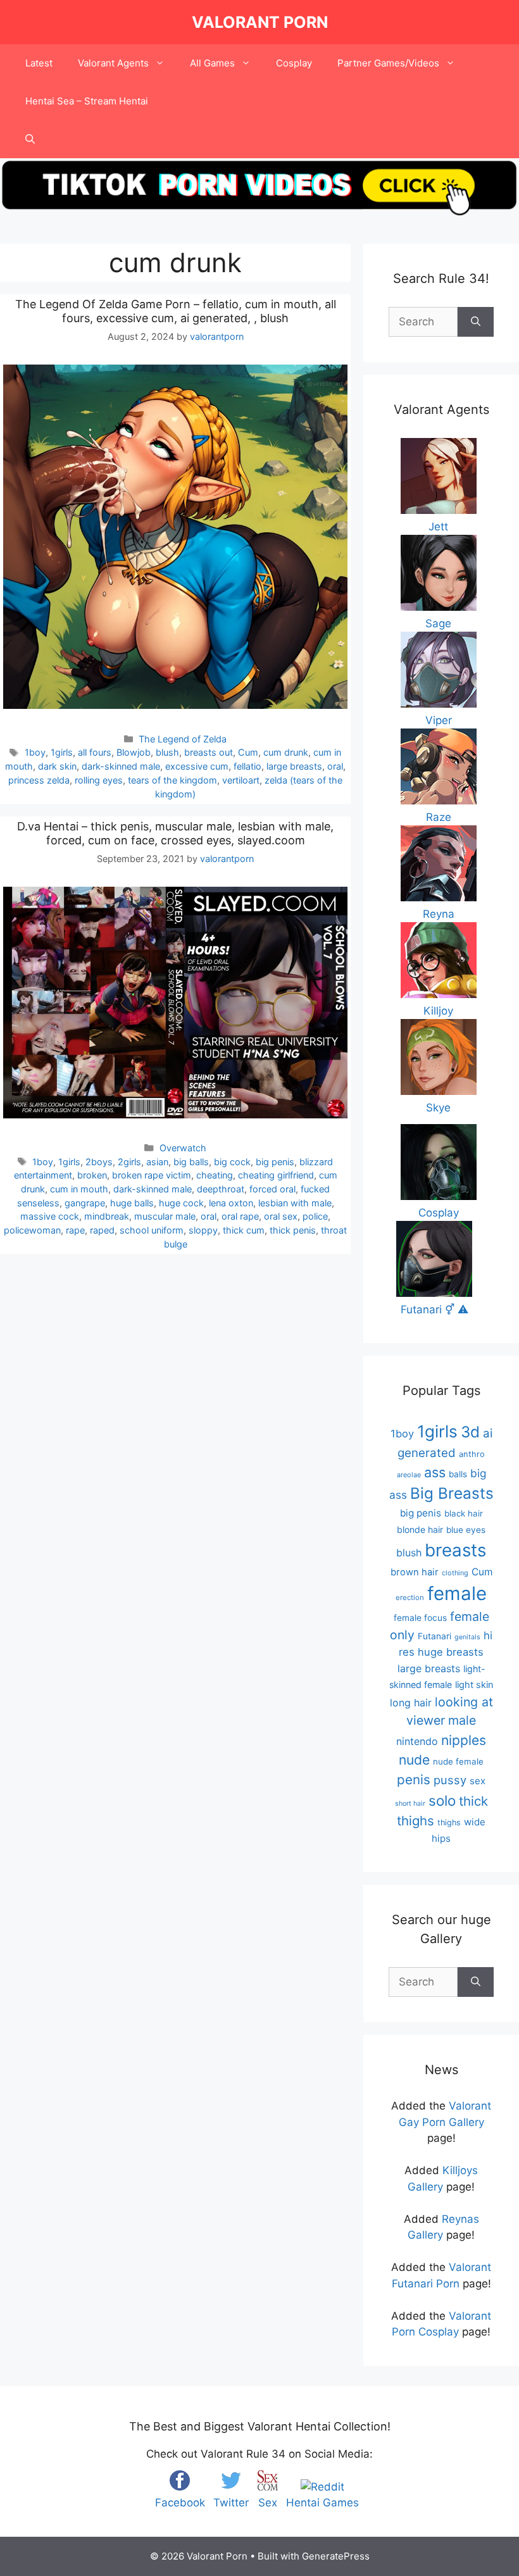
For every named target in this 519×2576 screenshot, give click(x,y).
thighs (449, 1823)
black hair (464, 1513)
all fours (95, 752)
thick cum (244, 1230)
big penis (275, 1162)
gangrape (85, 1203)
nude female (458, 1761)
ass (435, 1472)
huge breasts (451, 1652)
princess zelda (39, 780)
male (462, 1720)
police (315, 1216)
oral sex (281, 1216)
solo (442, 1800)
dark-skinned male (121, 766)
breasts (455, 1550)
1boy (35, 752)
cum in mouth (79, 1189)
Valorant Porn (260, 22)
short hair (410, 1804)
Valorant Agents (113, 63)
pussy (450, 1780)
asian (157, 1162)
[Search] (476, 322)
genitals (467, 1637)
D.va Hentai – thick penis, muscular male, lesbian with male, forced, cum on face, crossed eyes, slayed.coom (175, 833)
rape (75, 1230)
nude (414, 1760)
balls (458, 1474)
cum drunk (286, 752)
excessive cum (197, 766)
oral (335, 766)
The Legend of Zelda (183, 739)
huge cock (181, 1203)
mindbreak (107, 1216)
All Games (212, 63)
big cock (232, 1162)
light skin (474, 1685)
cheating (215, 1175)
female (457, 1593)
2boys (99, 1162)
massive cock (50, 1216)
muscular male (165, 1216)
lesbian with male (295, 1203)
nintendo (417, 1741)
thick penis (293, 1230)
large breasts (294, 766)
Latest (39, 63)
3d (470, 1432)
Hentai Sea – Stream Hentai (87, 101)
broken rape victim (152, 1175)
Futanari (435, 1636)
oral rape (240, 1216)
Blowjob (134, 752)
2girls (129, 1162)
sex (478, 1781)
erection (410, 1597)
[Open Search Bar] (30, 139)
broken (92, 1175)
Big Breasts (452, 1493)
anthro (472, 1454)
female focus (420, 1618)
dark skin (57, 766)
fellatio (247, 766)
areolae (409, 1475)
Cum (248, 752)
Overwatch (183, 1148)
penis (414, 1779)
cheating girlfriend (276, 1175)
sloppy (203, 1230)
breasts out (209, 752)
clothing (455, 1573)
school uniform (152, 1230)
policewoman (32, 1230)
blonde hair (420, 1529)
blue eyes (466, 1530)
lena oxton (231, 1203)
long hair (411, 1703)
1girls (62, 752)
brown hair (415, 1572)
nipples (464, 1740)
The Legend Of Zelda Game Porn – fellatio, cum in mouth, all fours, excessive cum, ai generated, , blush (176, 311)
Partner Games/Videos (388, 63)
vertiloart (241, 780)
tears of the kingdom (172, 780)
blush (167, 752)
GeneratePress (336, 2556)
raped (102, 1230)
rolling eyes (99, 780)
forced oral (272, 1189)
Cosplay (294, 63)
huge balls (132, 1203)
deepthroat (221, 1189)
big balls (191, 1162)
